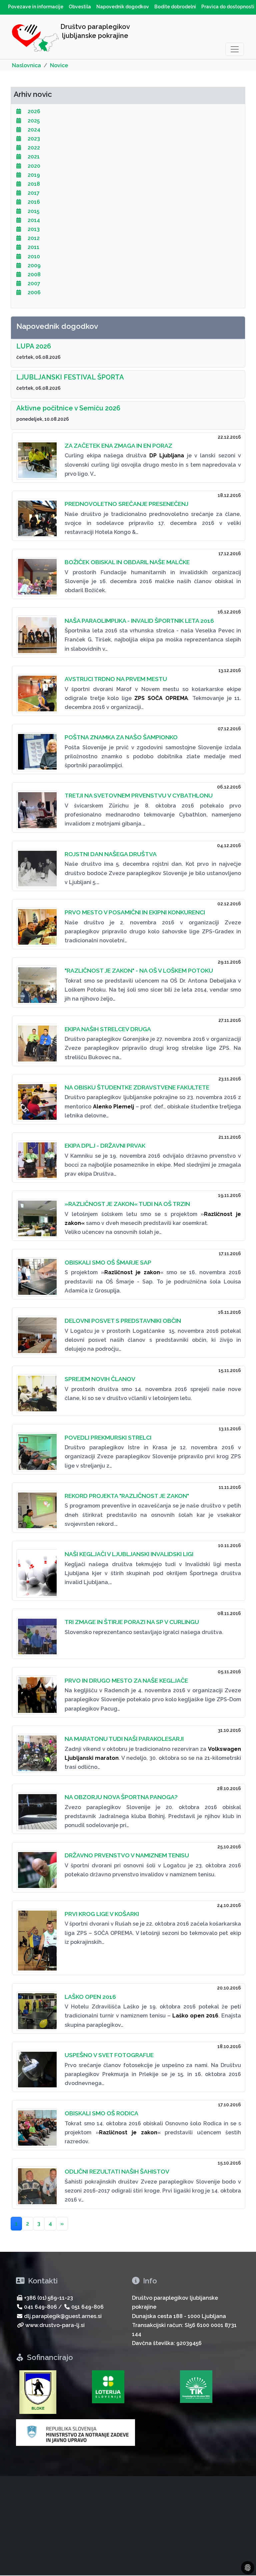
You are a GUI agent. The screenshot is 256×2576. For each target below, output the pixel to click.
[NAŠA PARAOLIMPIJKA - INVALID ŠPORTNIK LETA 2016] (36, 631)
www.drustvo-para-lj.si (55, 2325)
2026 (33, 111)
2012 (33, 238)
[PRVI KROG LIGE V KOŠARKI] (36, 1937)
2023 (33, 139)
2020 (33, 166)
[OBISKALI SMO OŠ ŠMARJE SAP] (36, 1273)
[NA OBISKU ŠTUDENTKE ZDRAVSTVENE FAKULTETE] (36, 1098)
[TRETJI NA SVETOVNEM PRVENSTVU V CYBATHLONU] (36, 806)
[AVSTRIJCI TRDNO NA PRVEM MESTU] (36, 690)
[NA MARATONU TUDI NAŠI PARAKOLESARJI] (36, 1749)
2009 (33, 265)
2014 (33, 220)
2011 (33, 247)
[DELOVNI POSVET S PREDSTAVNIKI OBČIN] (36, 1331)
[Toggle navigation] (235, 49)
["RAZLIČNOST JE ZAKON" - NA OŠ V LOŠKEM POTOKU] (36, 981)
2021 (33, 157)
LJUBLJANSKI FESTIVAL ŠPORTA (70, 377)
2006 (33, 292)
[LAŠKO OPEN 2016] (36, 2007)
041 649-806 (40, 2307)
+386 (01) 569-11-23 (48, 2298)
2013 (33, 229)
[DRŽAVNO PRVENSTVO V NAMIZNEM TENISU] (36, 1866)
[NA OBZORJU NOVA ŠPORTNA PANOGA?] (36, 1808)
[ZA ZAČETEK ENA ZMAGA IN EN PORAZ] (36, 456)
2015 (33, 211)
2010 (33, 256)
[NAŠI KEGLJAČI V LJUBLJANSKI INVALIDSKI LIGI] (36, 1569)
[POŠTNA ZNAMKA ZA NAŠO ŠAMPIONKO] (36, 748)
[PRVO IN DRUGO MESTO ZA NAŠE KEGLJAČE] (36, 1691)
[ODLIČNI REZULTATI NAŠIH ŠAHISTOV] (36, 2182)
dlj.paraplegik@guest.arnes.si (63, 2316)
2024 (33, 130)
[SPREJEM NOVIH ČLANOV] (36, 1390)
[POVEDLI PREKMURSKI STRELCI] (36, 1448)
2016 (33, 202)
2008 (33, 274)
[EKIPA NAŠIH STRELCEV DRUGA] (36, 1039)
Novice (59, 65)
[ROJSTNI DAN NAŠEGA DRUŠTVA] (36, 865)
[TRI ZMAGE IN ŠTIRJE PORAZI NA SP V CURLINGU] (36, 1633)
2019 (33, 175)
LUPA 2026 (34, 346)
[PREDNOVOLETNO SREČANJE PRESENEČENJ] (36, 514)
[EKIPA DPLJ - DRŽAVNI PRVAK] (36, 1156)
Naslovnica (26, 65)
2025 (33, 121)
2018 (33, 184)
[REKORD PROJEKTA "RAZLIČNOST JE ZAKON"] (36, 1506)
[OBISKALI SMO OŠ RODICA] (36, 2124)
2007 (33, 283)
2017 (33, 193)
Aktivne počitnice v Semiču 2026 (68, 408)
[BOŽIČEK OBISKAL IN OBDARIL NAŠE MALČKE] (36, 573)
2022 (33, 148)
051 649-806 (87, 2307)
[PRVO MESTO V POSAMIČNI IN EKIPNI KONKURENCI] (36, 923)
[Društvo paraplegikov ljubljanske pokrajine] (35, 39)
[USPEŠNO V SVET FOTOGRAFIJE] (36, 2066)
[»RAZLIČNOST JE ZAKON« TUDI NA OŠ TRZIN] (36, 1214)
